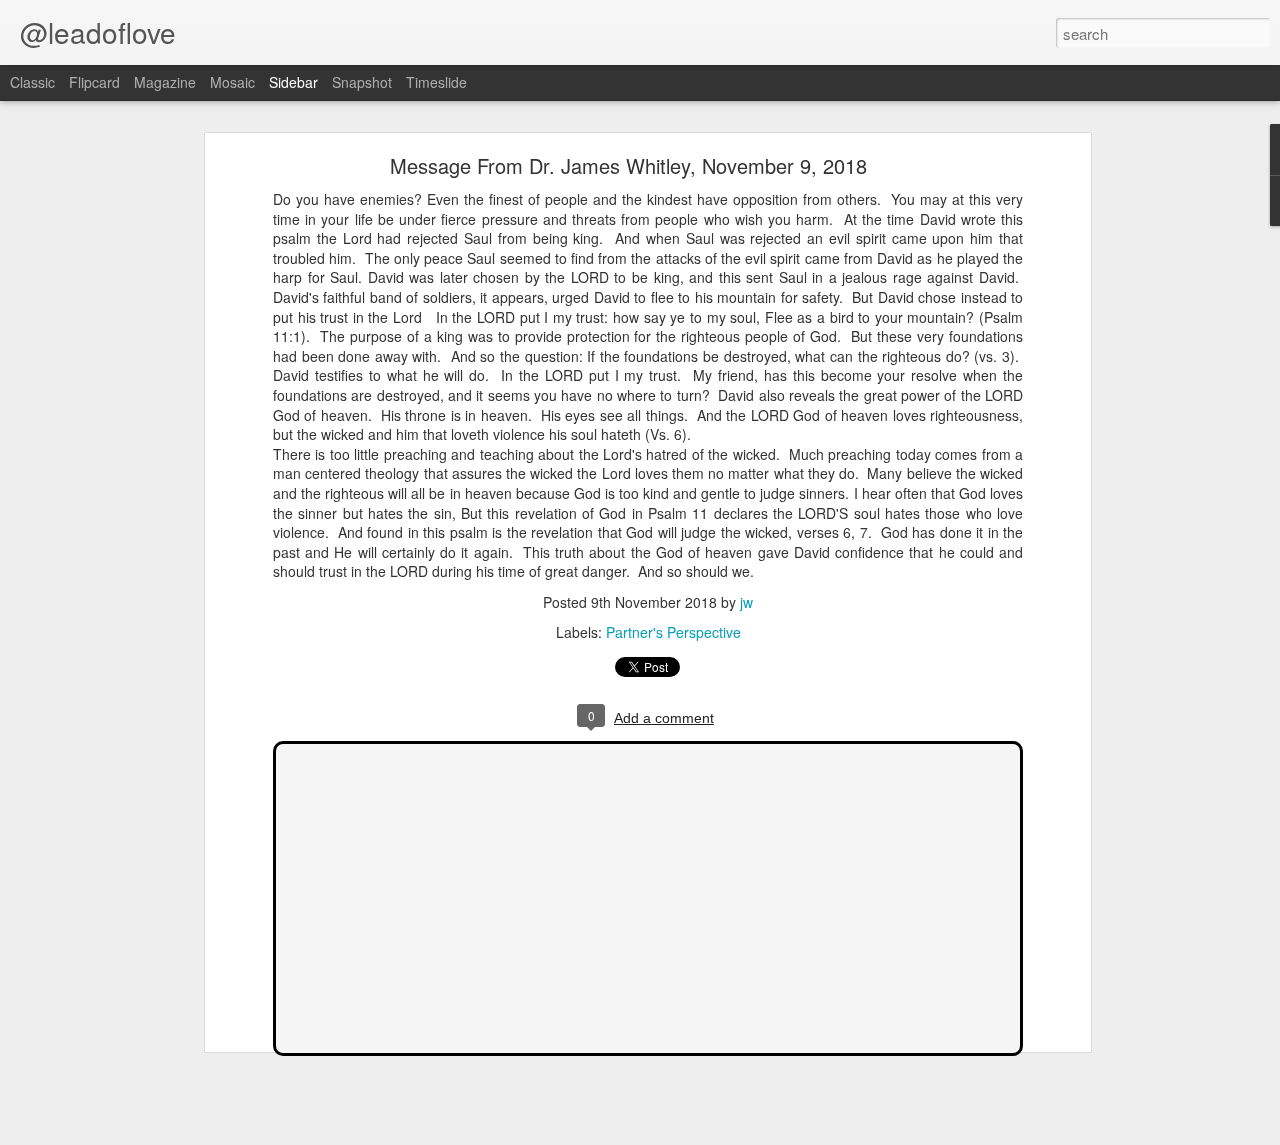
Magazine (165, 82)
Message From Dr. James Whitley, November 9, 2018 (628, 165)
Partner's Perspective (673, 632)
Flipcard (94, 82)
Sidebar (293, 82)
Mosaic (232, 82)
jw (746, 602)
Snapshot (362, 82)
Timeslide (436, 82)
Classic (32, 82)
